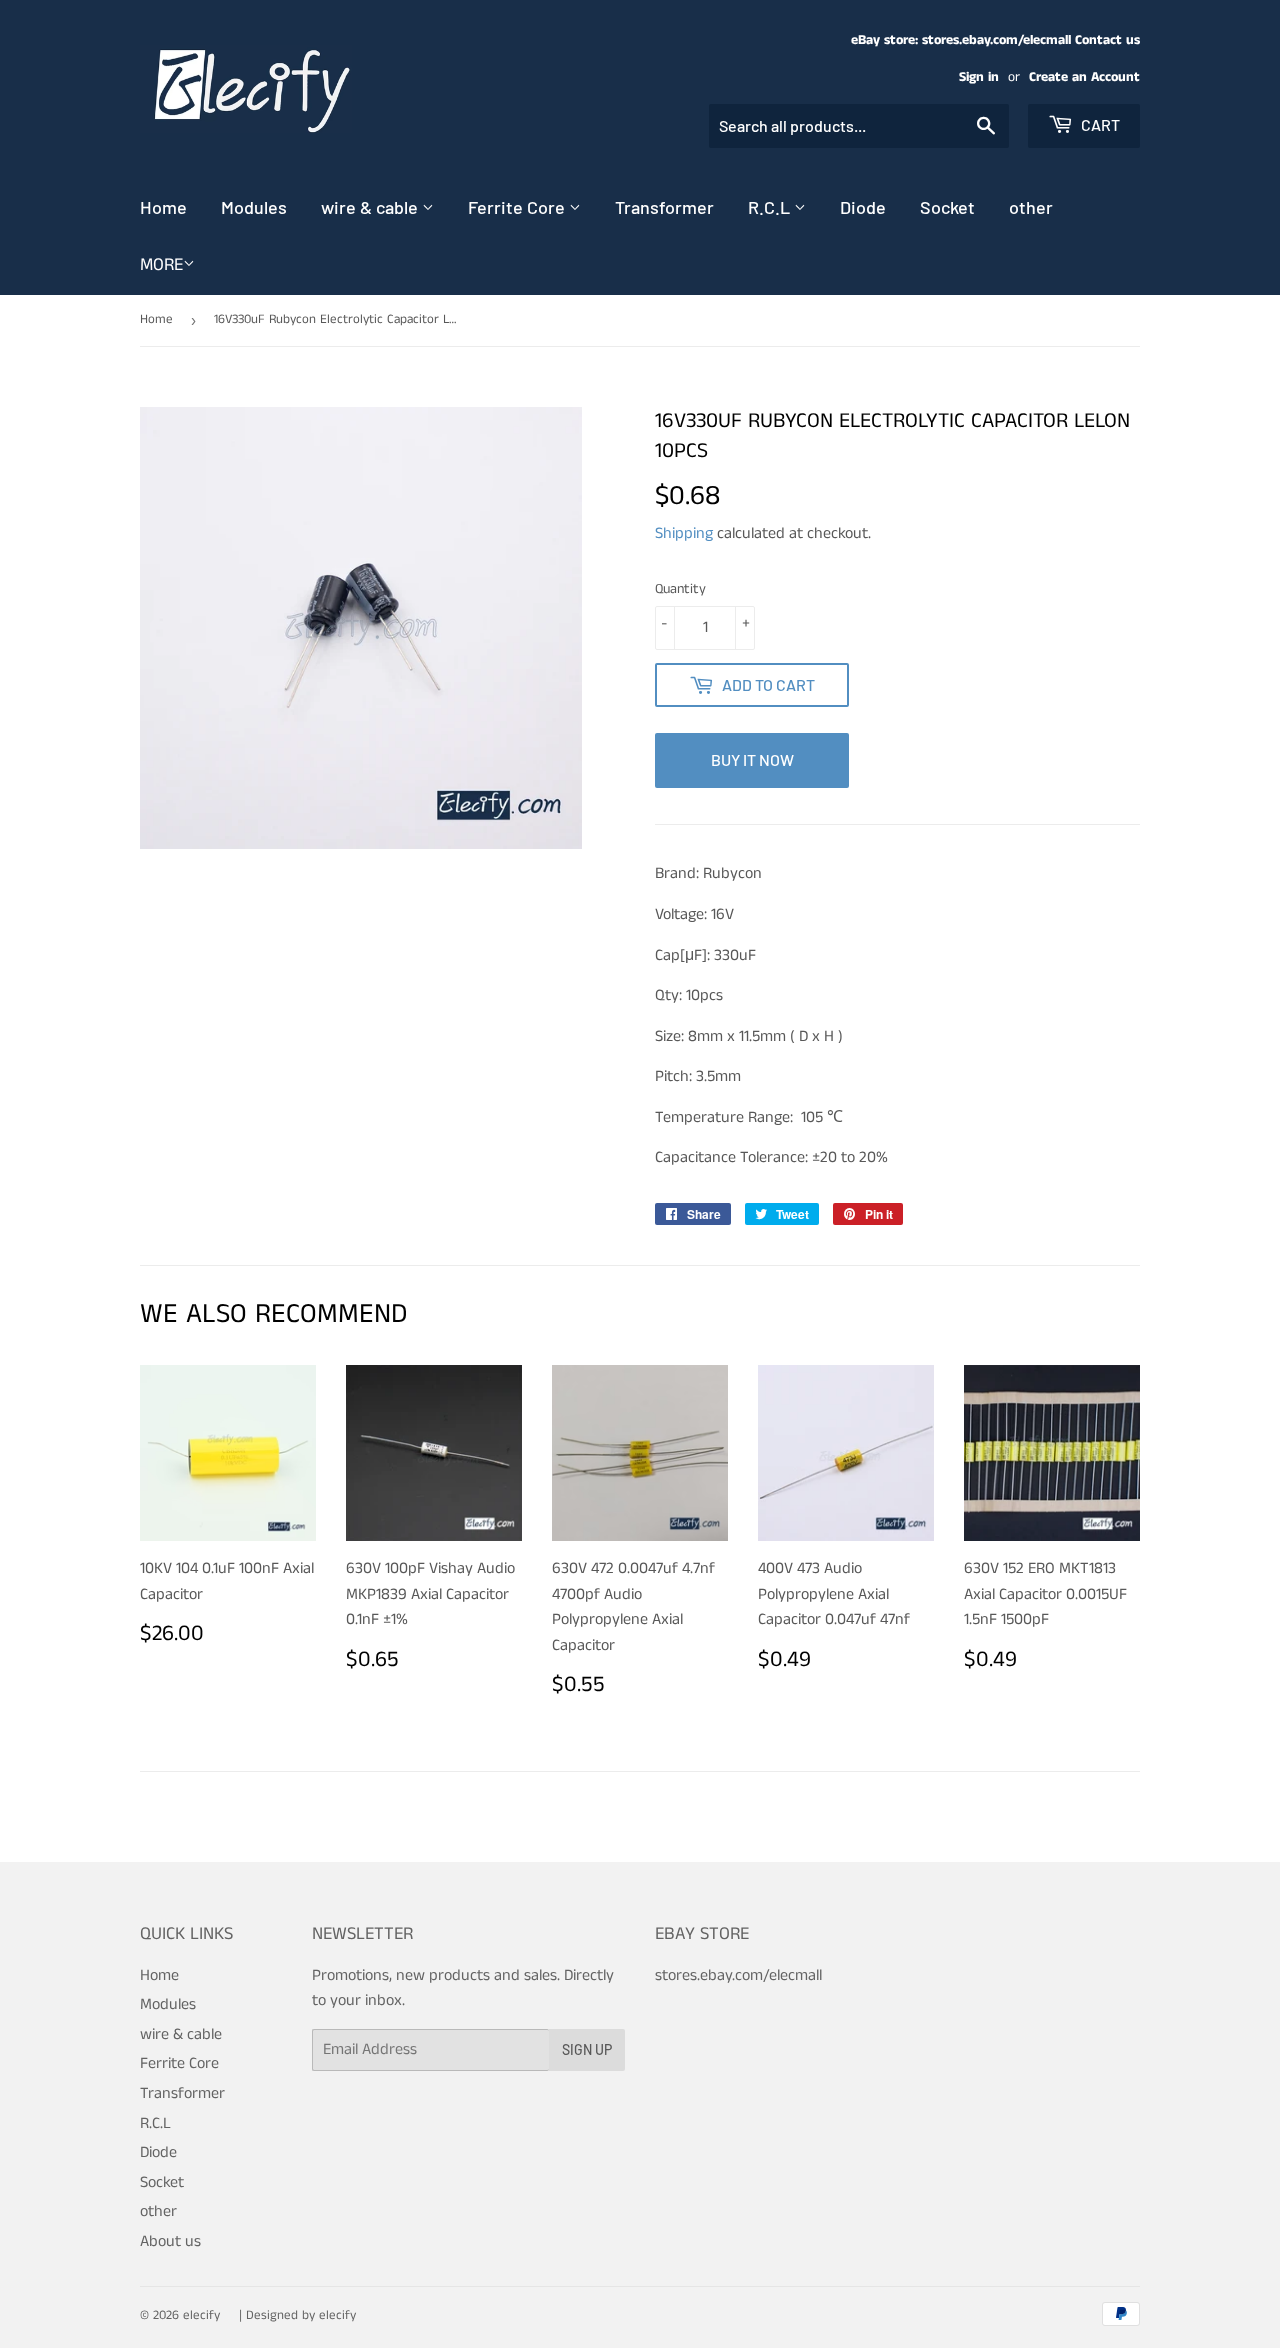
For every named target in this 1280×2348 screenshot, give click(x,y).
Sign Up (587, 2049)
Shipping (684, 533)
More (161, 265)
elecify (201, 2315)
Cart (1099, 124)
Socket (947, 207)
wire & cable (371, 207)
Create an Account (1084, 77)
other (1031, 207)
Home (163, 207)
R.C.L (771, 207)
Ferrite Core (518, 207)
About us (170, 2241)
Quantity (680, 589)
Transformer (664, 207)
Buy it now (752, 759)
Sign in (979, 77)
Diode (863, 207)
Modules (254, 207)
